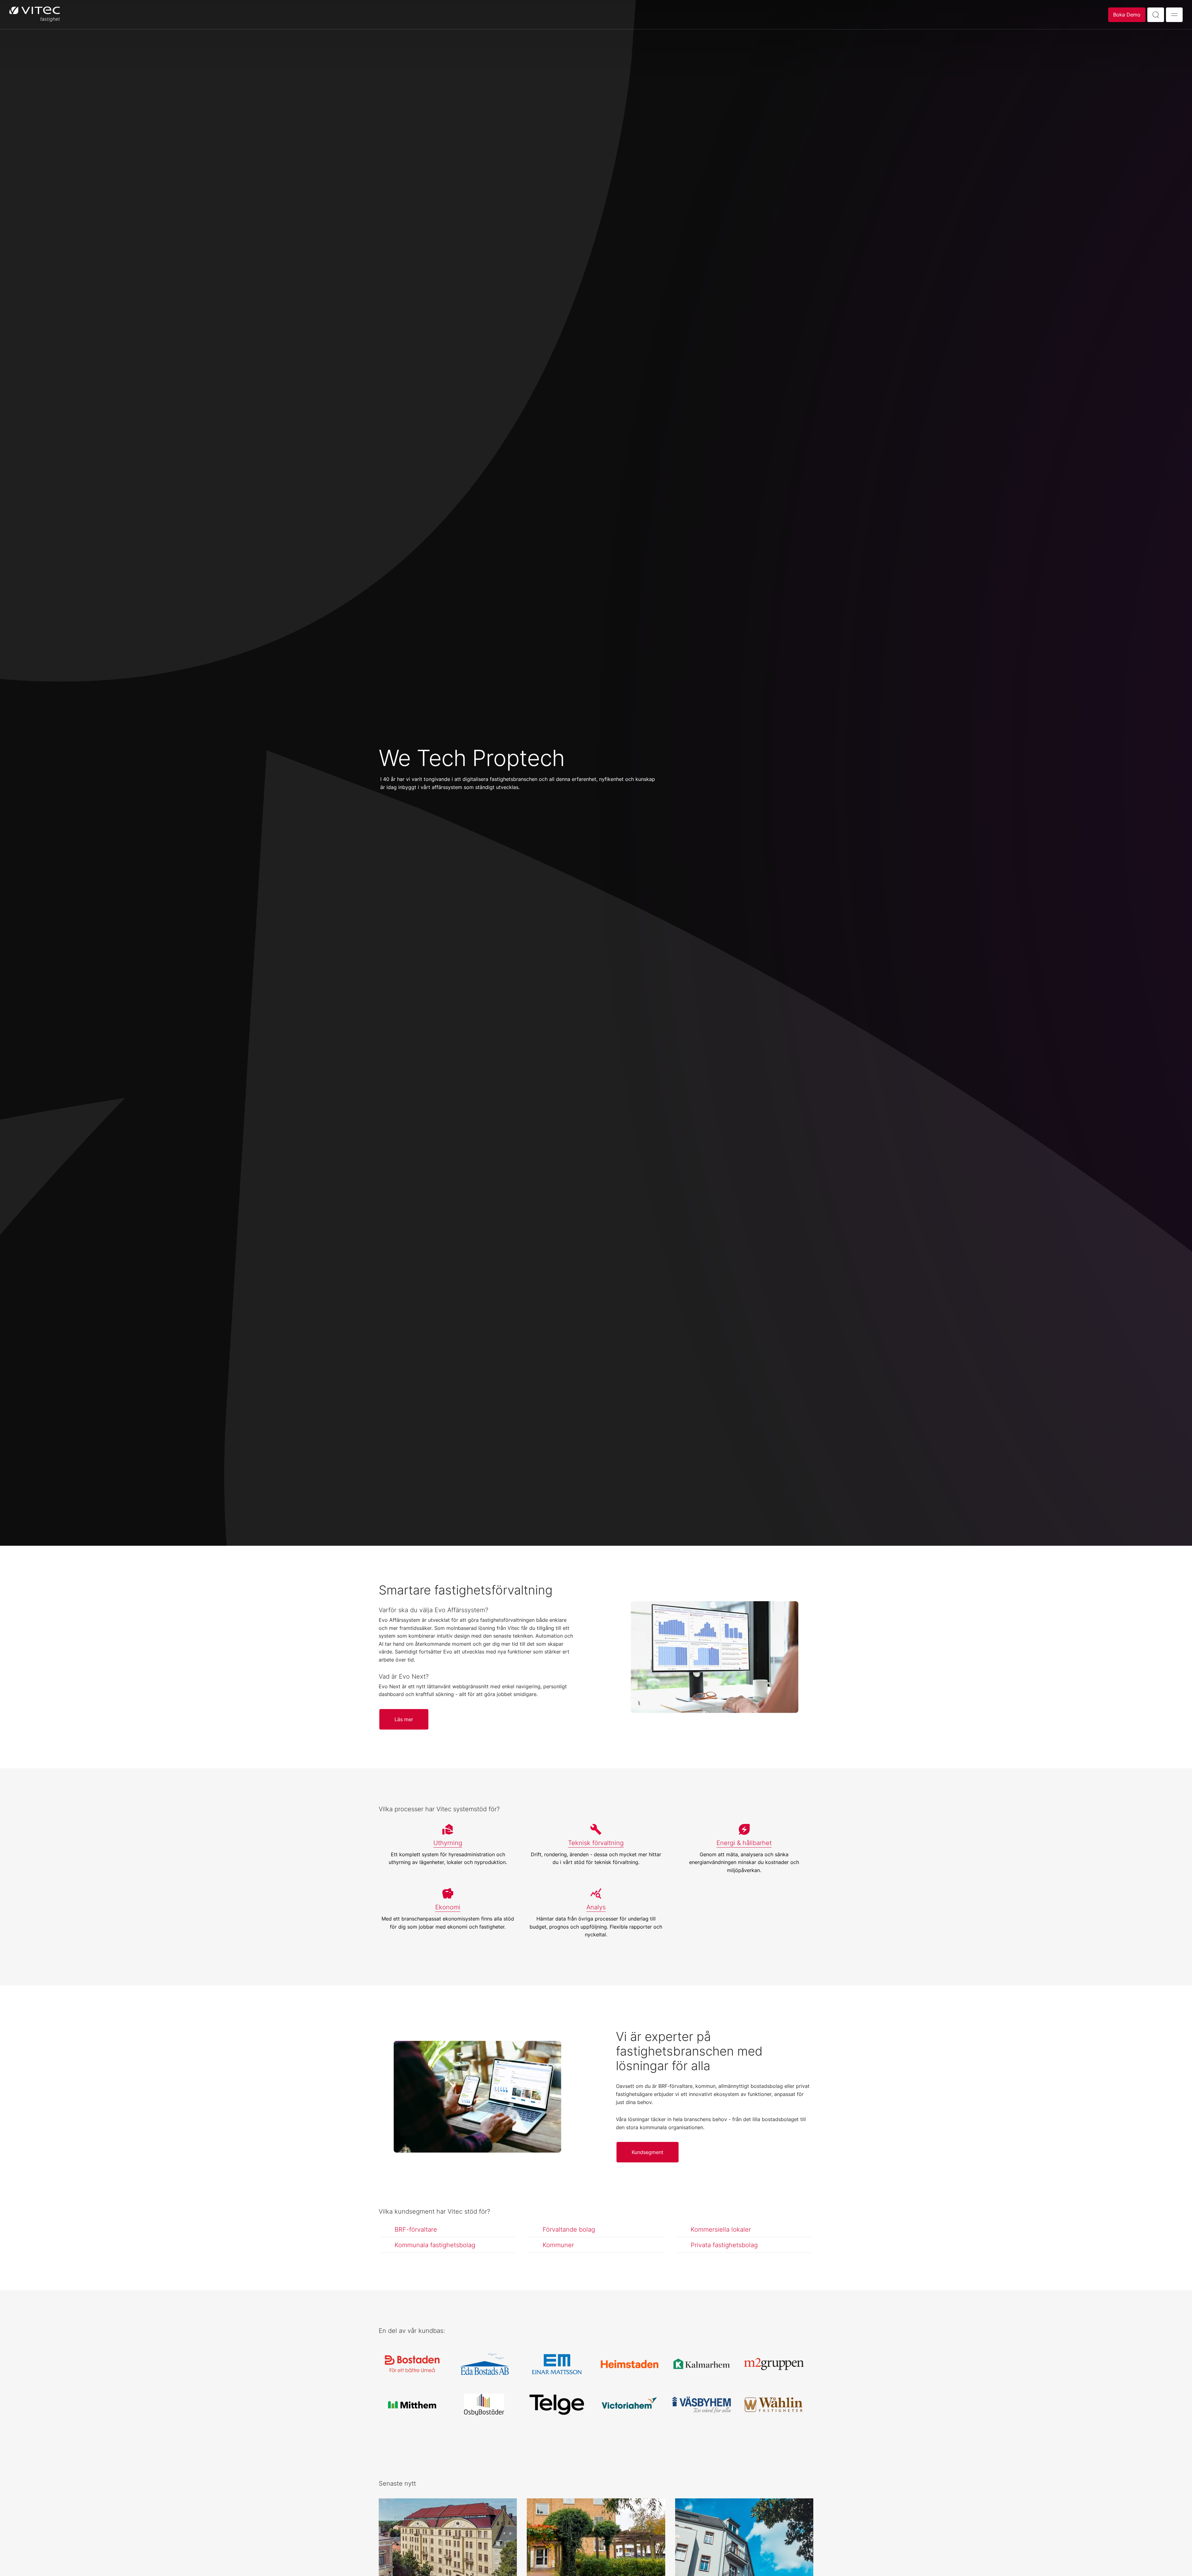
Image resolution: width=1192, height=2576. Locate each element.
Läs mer (404, 1719)
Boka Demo (1127, 15)
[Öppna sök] (1156, 15)
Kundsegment (648, 2152)
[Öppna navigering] (1174, 15)
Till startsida (35, 15)
